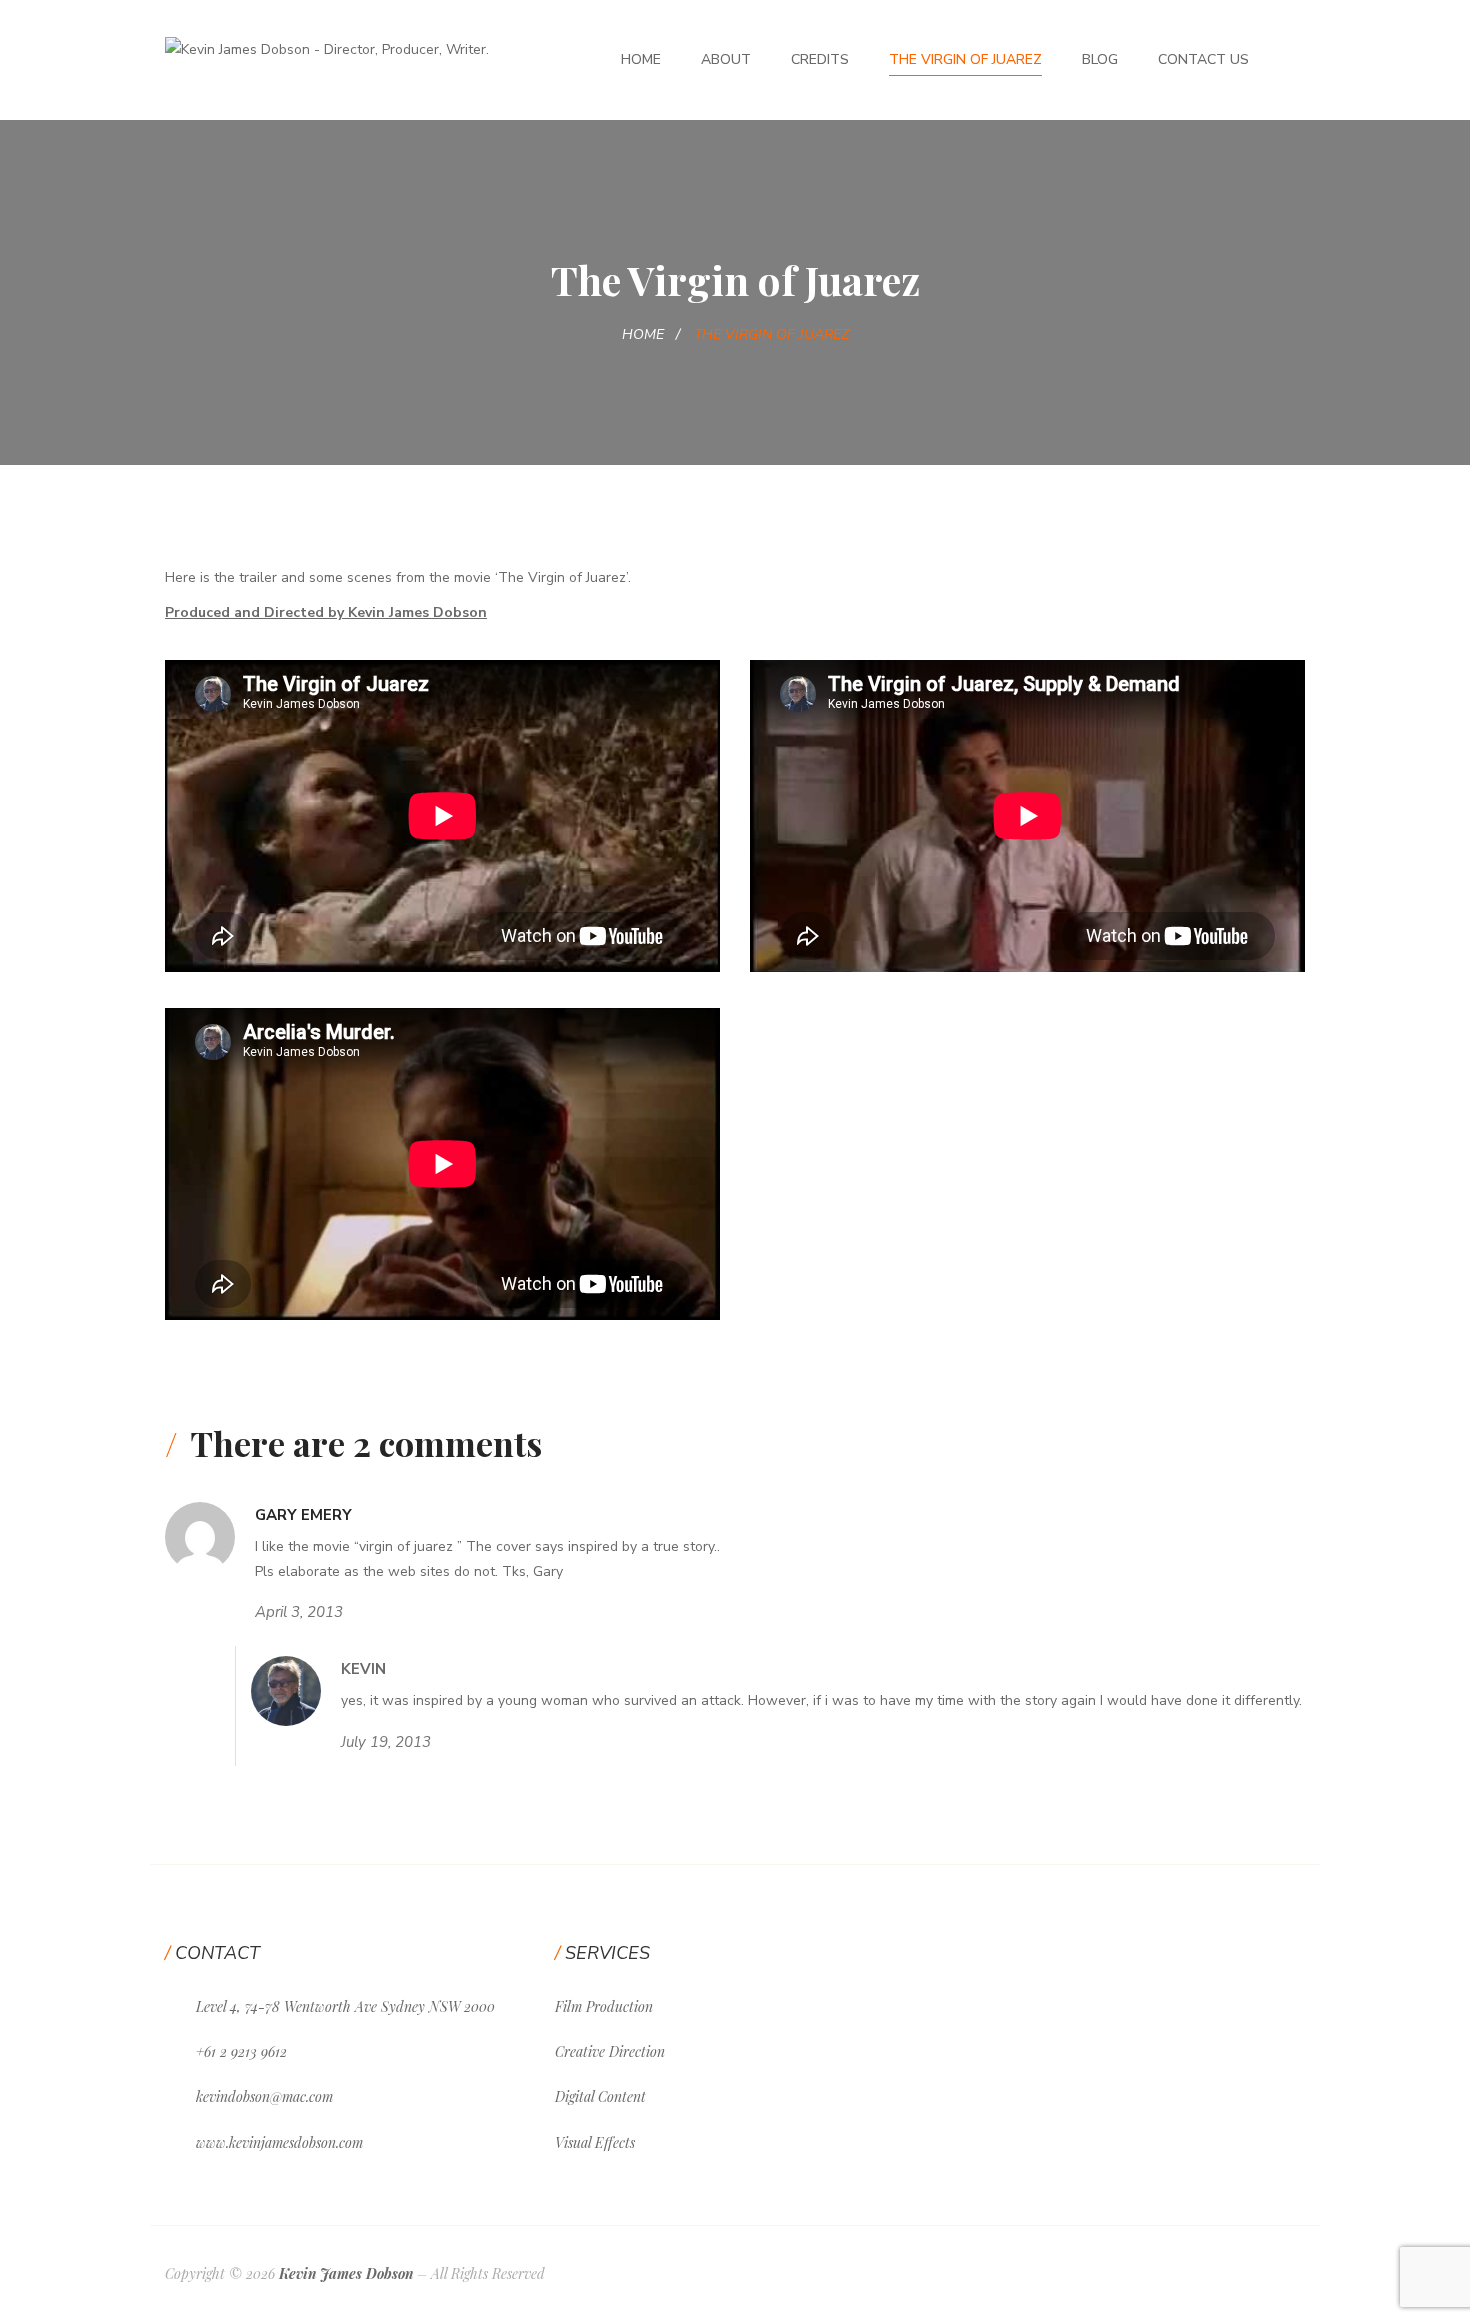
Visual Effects (595, 2142)
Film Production (604, 2006)
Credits (820, 59)
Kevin (363, 1669)
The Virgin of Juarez (965, 59)
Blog (1100, 59)
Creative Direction (610, 2051)
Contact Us (1203, 59)
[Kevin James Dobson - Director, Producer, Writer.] (327, 48)
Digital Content (600, 2096)
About (726, 59)
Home (641, 59)
